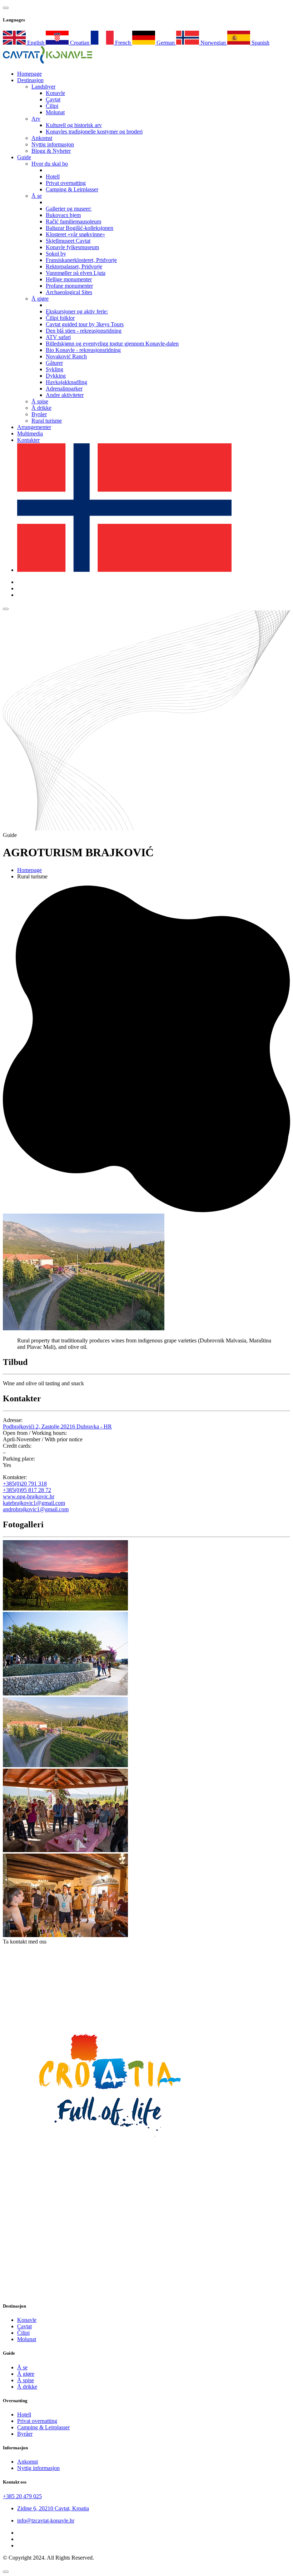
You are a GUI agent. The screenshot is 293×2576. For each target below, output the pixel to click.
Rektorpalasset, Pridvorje (74, 266)
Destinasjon (30, 80)
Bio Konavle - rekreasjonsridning (83, 350)
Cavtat (53, 99)
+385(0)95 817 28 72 (27, 1490)
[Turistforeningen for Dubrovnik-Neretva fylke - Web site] (110, 2292)
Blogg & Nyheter (51, 151)
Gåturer (54, 363)
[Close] (6, 2572)
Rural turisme (47, 421)
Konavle (55, 93)
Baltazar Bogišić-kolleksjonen (80, 228)
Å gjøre (40, 299)
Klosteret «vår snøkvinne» (75, 234)
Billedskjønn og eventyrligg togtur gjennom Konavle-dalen (112, 344)
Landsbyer (43, 87)
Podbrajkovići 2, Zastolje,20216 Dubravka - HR (57, 1426)
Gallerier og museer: (69, 209)
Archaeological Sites (69, 292)
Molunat (55, 112)
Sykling (54, 369)
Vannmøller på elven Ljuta (76, 273)
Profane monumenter (69, 286)
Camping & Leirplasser (72, 189)
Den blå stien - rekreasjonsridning (84, 331)
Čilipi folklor (60, 318)
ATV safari (58, 337)
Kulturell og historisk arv (74, 125)
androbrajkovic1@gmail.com (36, 1509)
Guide (24, 157)
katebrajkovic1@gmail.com (34, 1503)
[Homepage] (48, 62)
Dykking (56, 376)
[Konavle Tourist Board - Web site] (146, 2005)
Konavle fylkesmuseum (72, 247)
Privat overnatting (66, 183)
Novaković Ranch (66, 356)
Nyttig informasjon (53, 144)
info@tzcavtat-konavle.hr (46, 2520)
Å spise (40, 401)
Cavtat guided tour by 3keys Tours (85, 324)
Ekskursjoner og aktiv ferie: (77, 311)
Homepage (29, 870)
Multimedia (30, 433)
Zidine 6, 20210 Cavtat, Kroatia (53, 2508)
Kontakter (28, 440)
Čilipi (52, 106)
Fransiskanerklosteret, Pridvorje (81, 260)
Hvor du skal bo (50, 164)
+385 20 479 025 (22, 2496)
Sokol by (56, 254)
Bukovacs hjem (63, 215)
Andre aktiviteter (65, 395)
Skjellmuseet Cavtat (68, 241)
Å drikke (41, 408)
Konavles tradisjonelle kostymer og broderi (94, 132)
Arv (36, 119)
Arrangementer (34, 427)
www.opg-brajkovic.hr (29, 1496)
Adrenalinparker (64, 389)
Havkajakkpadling (66, 382)
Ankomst (42, 138)
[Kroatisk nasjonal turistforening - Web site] (110, 2149)
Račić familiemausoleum (73, 221)
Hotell (53, 177)
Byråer (39, 414)
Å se (37, 196)
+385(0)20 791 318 (25, 1484)
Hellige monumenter (69, 279)
